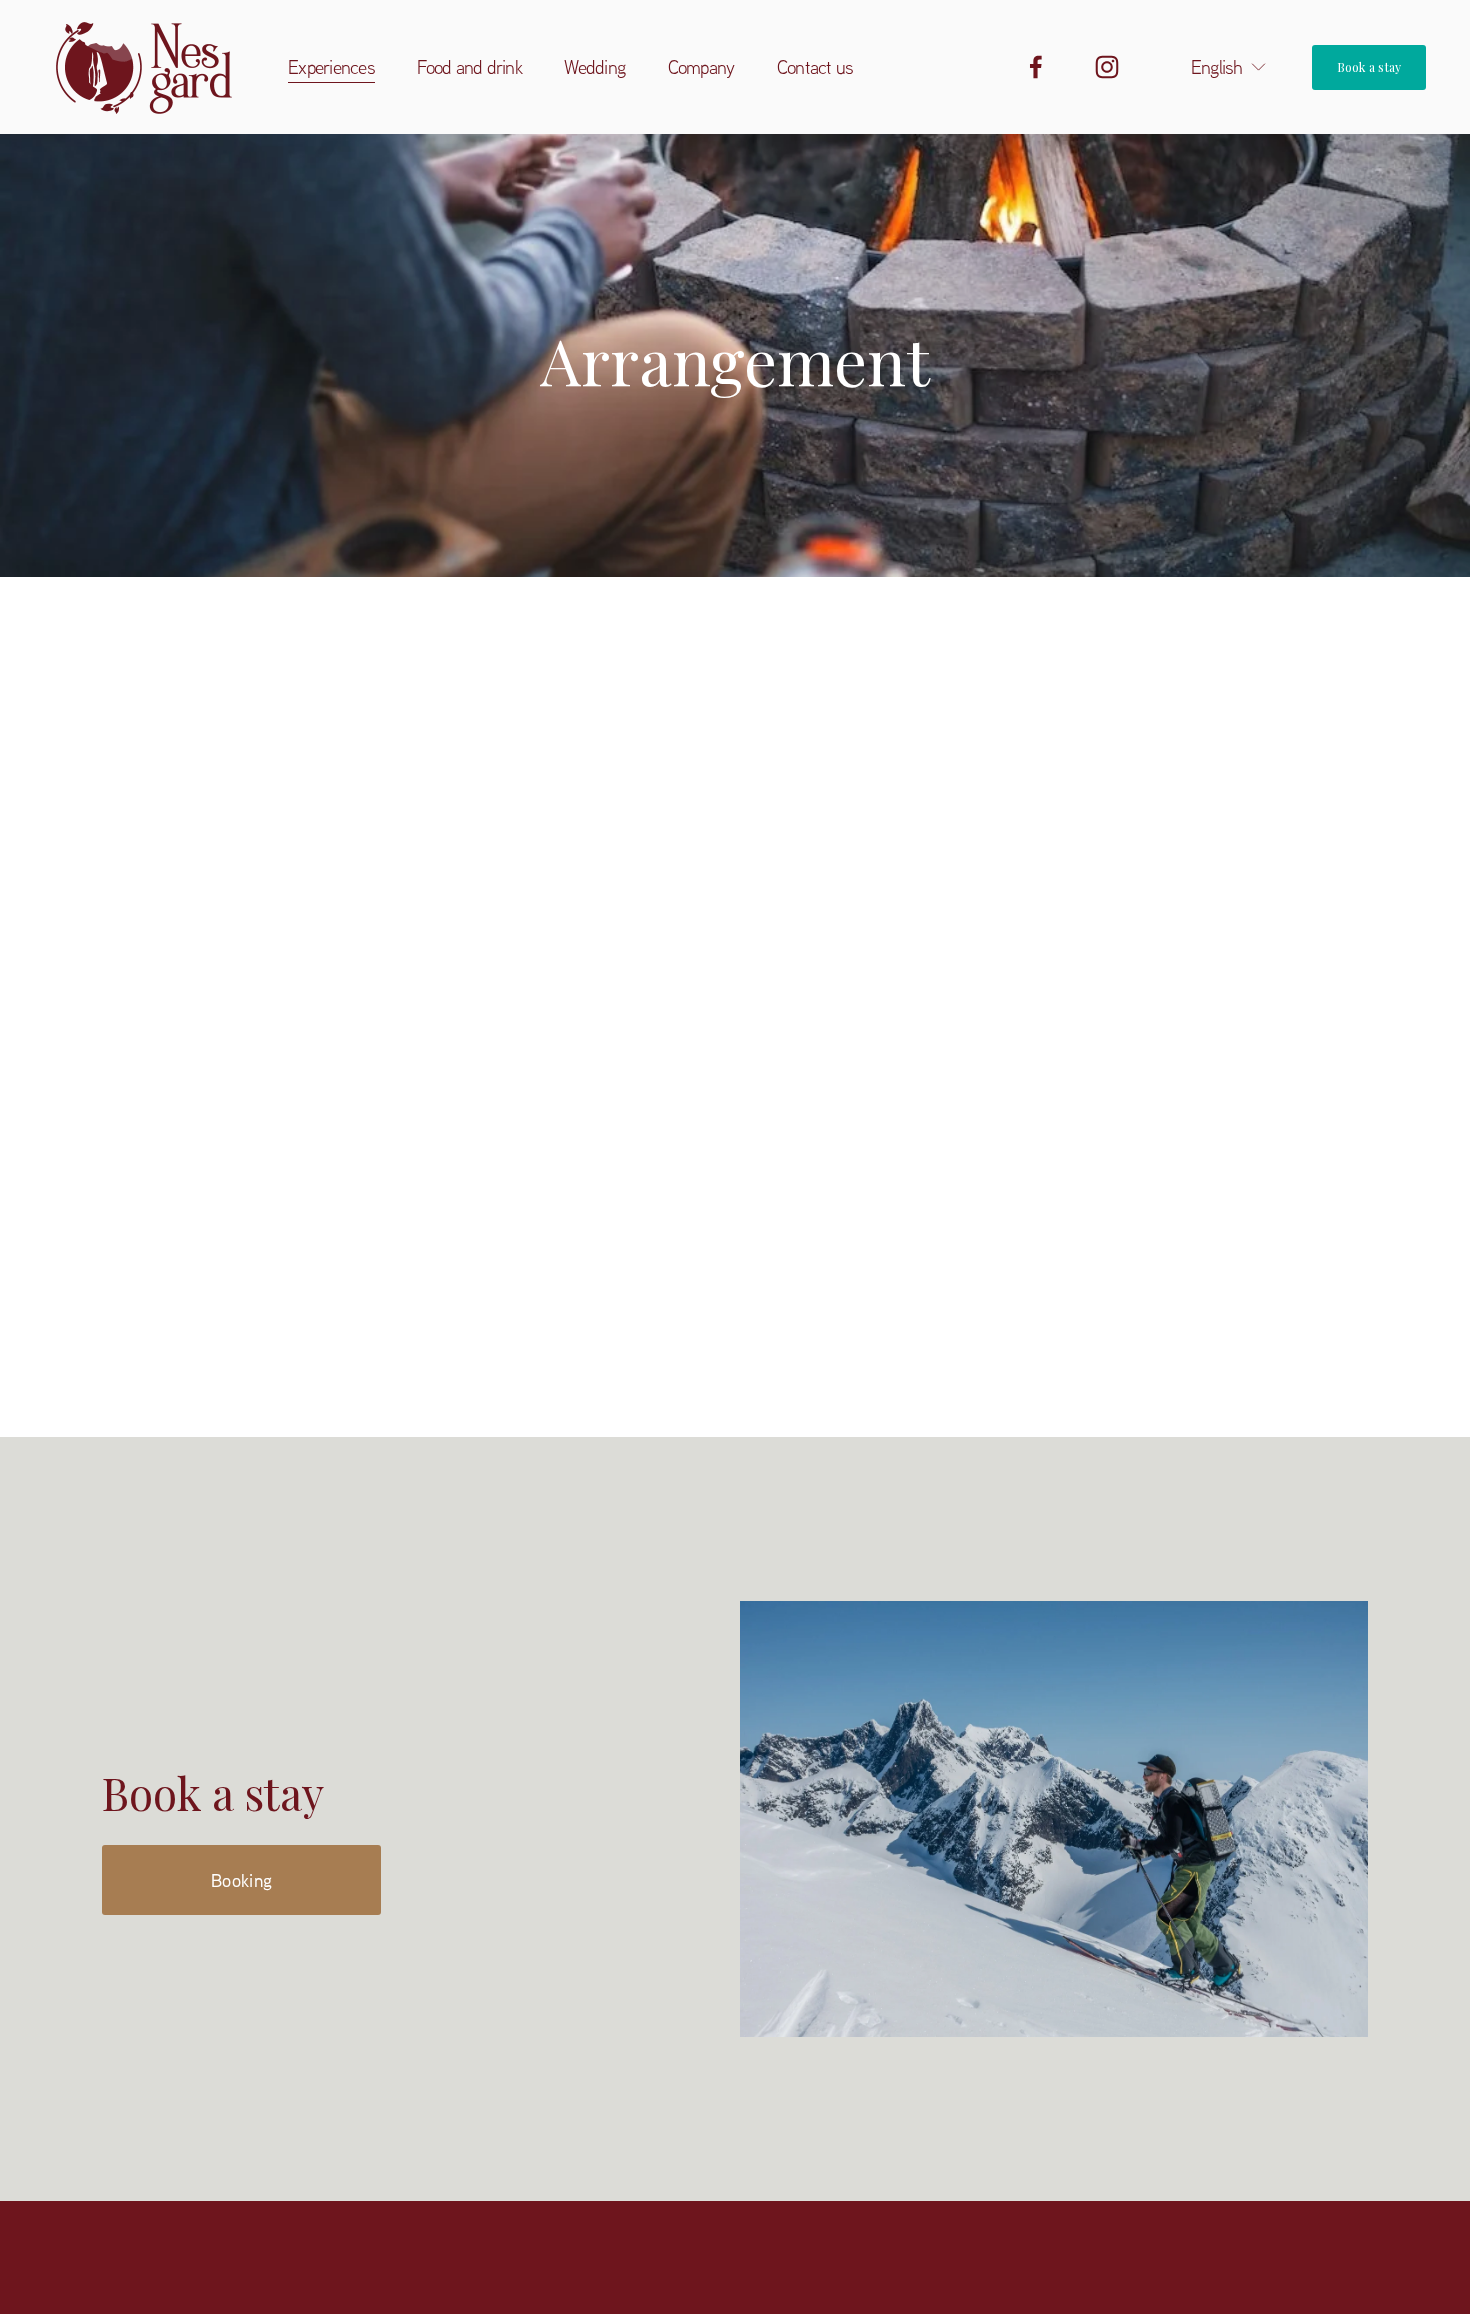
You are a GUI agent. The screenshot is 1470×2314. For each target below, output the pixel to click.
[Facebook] (1036, 67)
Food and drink (469, 67)
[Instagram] (1107, 67)
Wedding (594, 67)
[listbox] (1216, 67)
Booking (242, 1880)
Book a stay (1369, 67)
